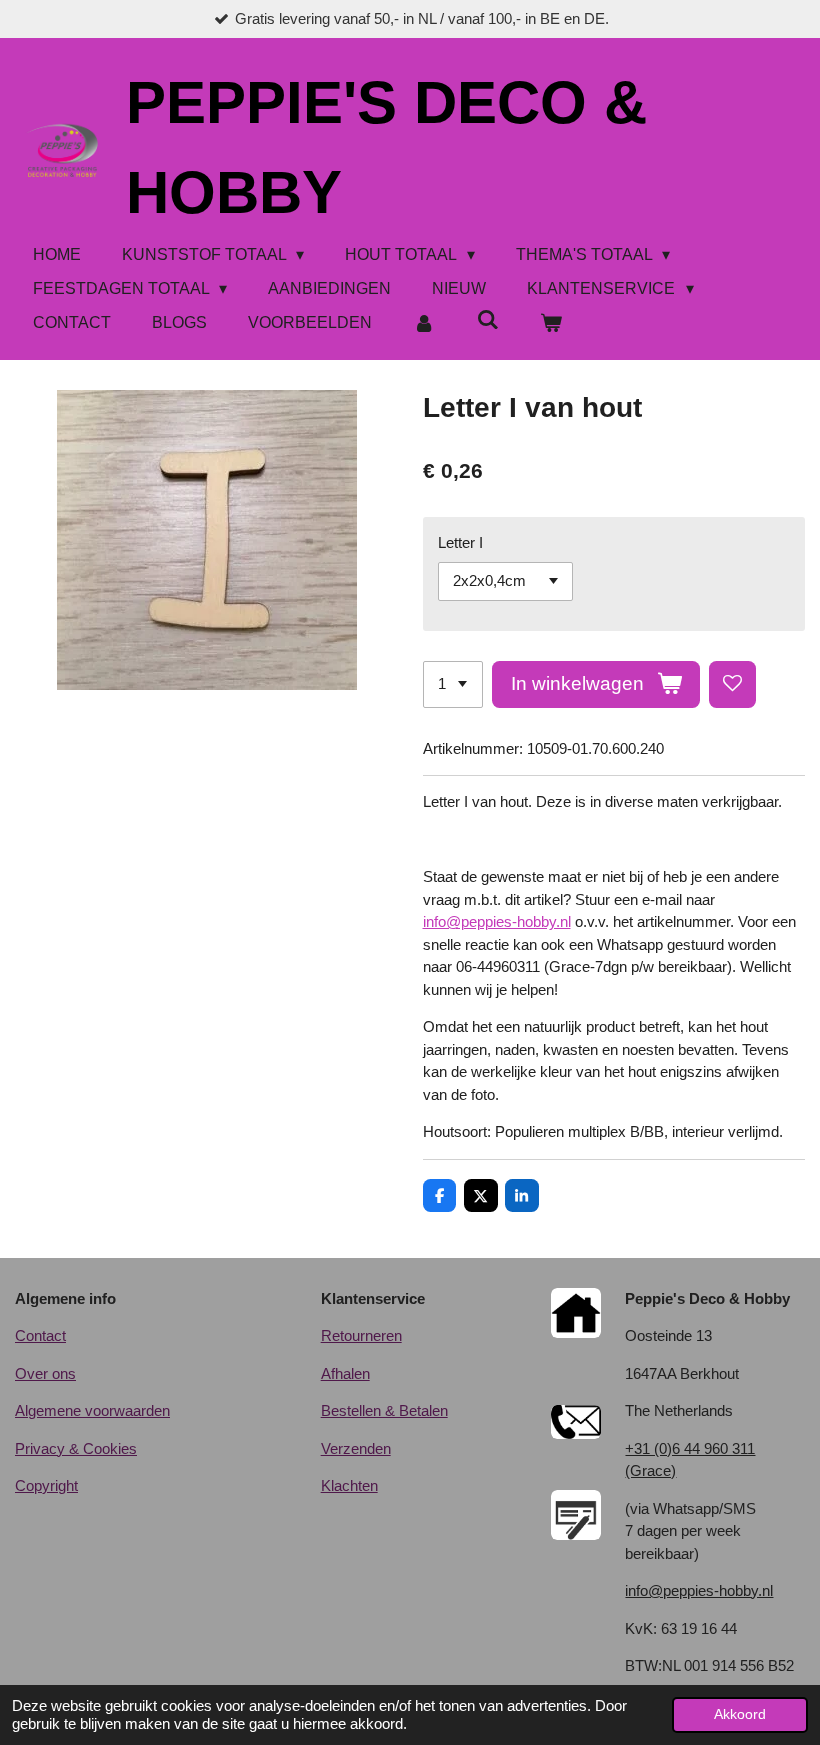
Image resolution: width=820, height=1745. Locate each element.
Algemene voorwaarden (92, 1410)
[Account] (424, 323)
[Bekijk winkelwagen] (551, 323)
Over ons (45, 1373)
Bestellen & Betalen (384, 1410)
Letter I (460, 542)
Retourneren (361, 1335)
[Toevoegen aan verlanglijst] (732, 684)
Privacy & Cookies (76, 1448)
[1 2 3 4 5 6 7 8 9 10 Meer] (453, 684)
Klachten (349, 1485)
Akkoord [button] (740, 1714)
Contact (40, 1335)
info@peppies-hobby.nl (497, 921)
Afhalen (345, 1373)
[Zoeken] (487, 320)
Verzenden (356, 1448)
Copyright (46, 1485)
